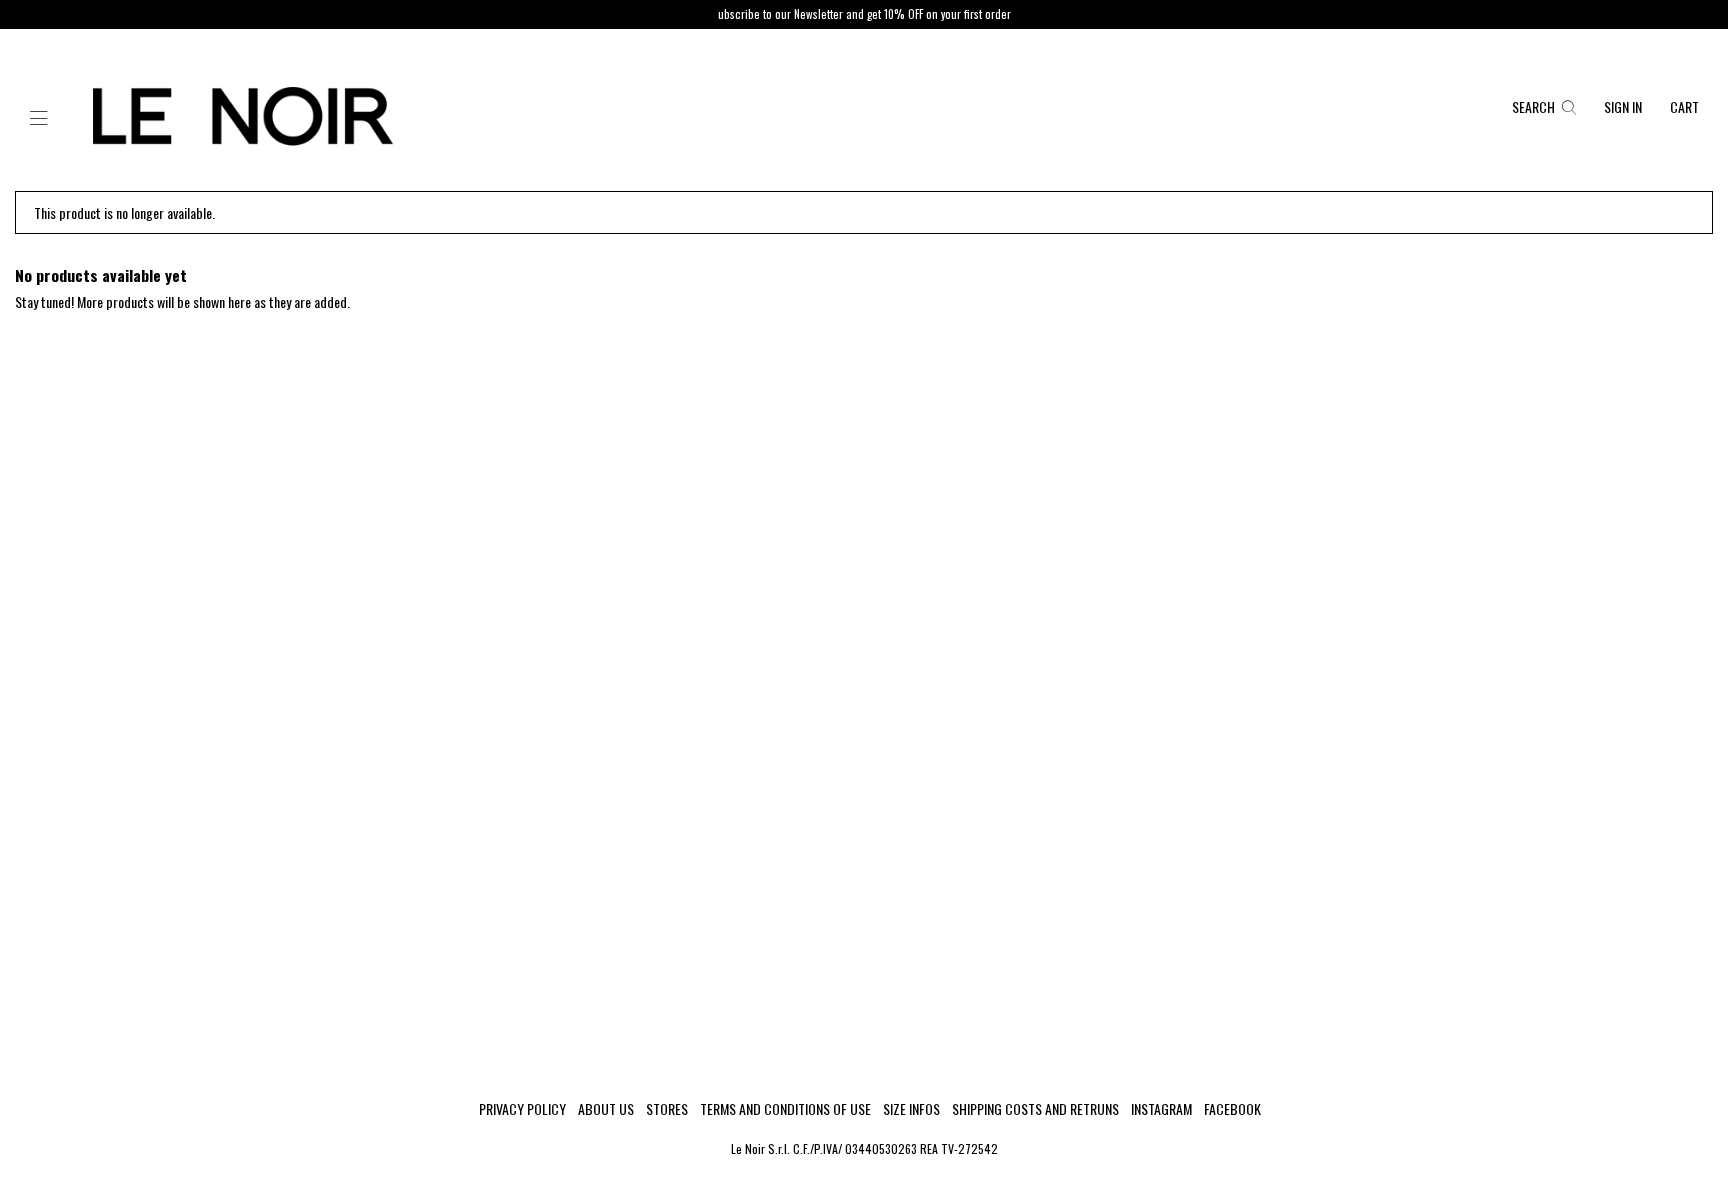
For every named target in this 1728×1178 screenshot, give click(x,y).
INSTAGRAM (1161, 1109)
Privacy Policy (522, 1109)
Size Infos (911, 1109)
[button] (39, 119)
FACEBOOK (1232, 1109)
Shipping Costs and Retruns (1035, 1109)
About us (606, 1109)
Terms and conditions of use (785, 1109)
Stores (667, 1109)
